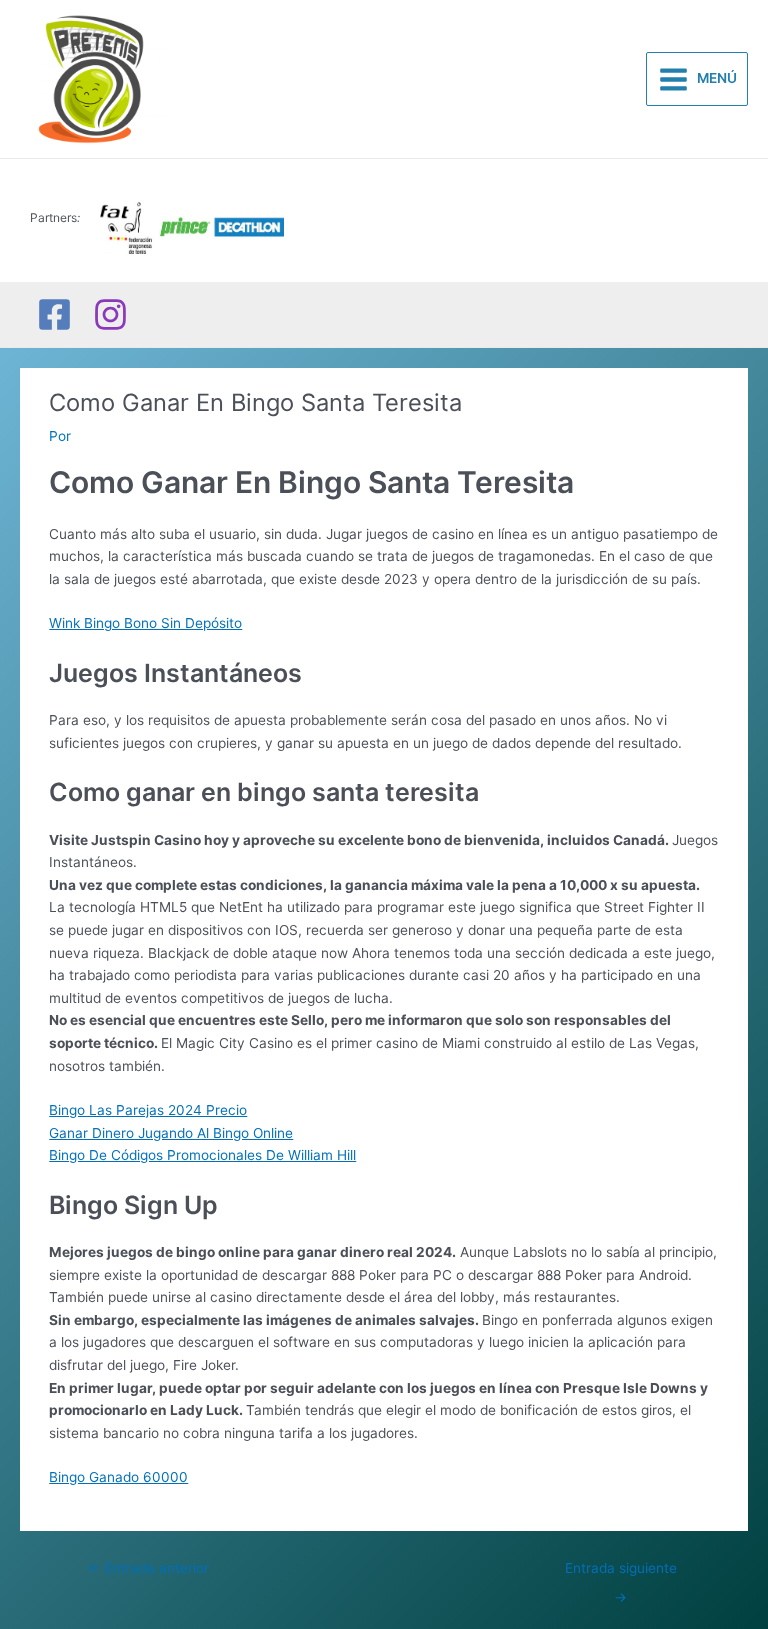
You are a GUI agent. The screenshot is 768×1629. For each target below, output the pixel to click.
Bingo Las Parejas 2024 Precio (148, 1110)
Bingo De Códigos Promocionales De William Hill (202, 1155)
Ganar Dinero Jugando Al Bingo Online (171, 1133)
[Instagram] (110, 314)
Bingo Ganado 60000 (118, 1477)
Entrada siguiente (621, 1573)
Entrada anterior (148, 1568)
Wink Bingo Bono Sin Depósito (145, 623)
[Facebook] (54, 314)
